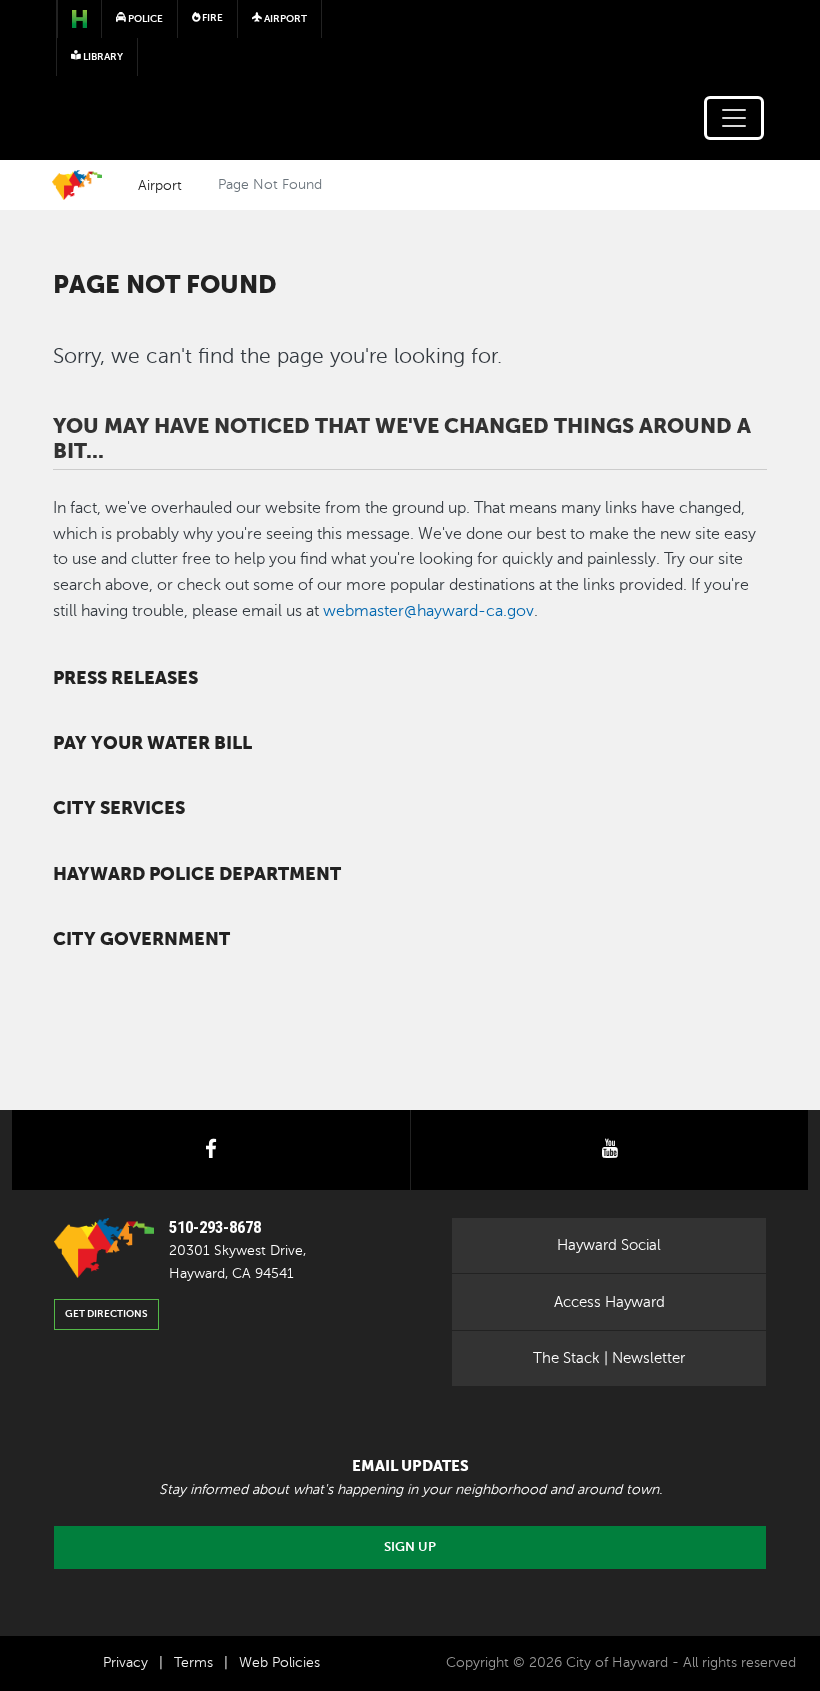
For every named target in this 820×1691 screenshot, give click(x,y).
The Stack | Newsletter (609, 1358)
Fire (211, 17)
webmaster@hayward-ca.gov (428, 611)
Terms (193, 1662)
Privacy (125, 1662)
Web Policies (279, 1662)
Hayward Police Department (197, 874)
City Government (141, 939)
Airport (160, 185)
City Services (119, 808)
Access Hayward (609, 1302)
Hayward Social (609, 1245)
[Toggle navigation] (734, 118)
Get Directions (106, 1313)
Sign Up (410, 1547)
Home (77, 185)
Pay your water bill (152, 743)
